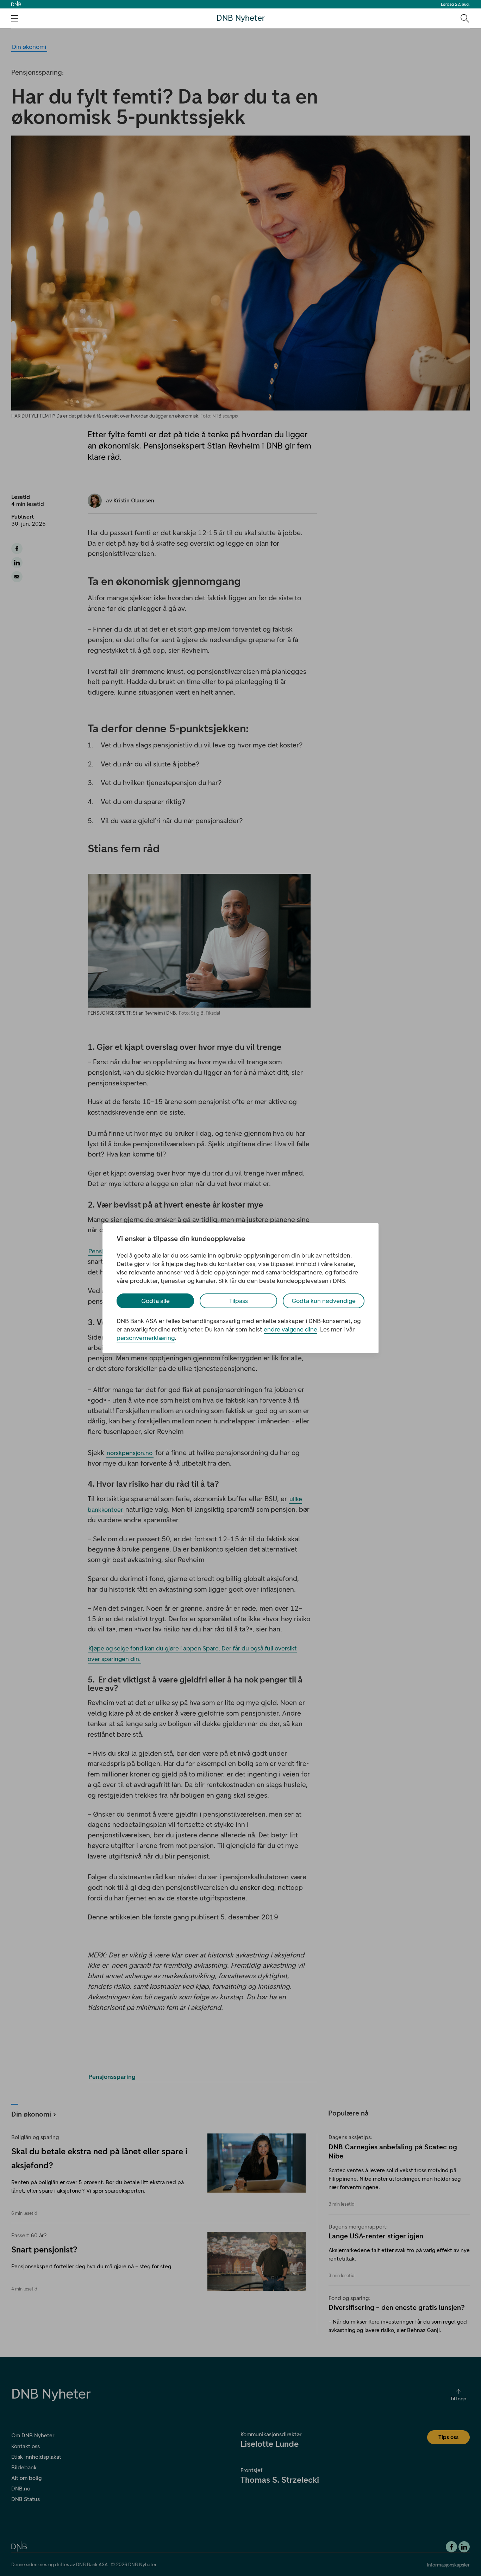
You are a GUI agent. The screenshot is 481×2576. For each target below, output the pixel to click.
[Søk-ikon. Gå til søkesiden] (464, 18)
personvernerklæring (146, 1338)
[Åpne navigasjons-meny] (15, 18)
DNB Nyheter (241, 18)
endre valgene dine (291, 1329)
